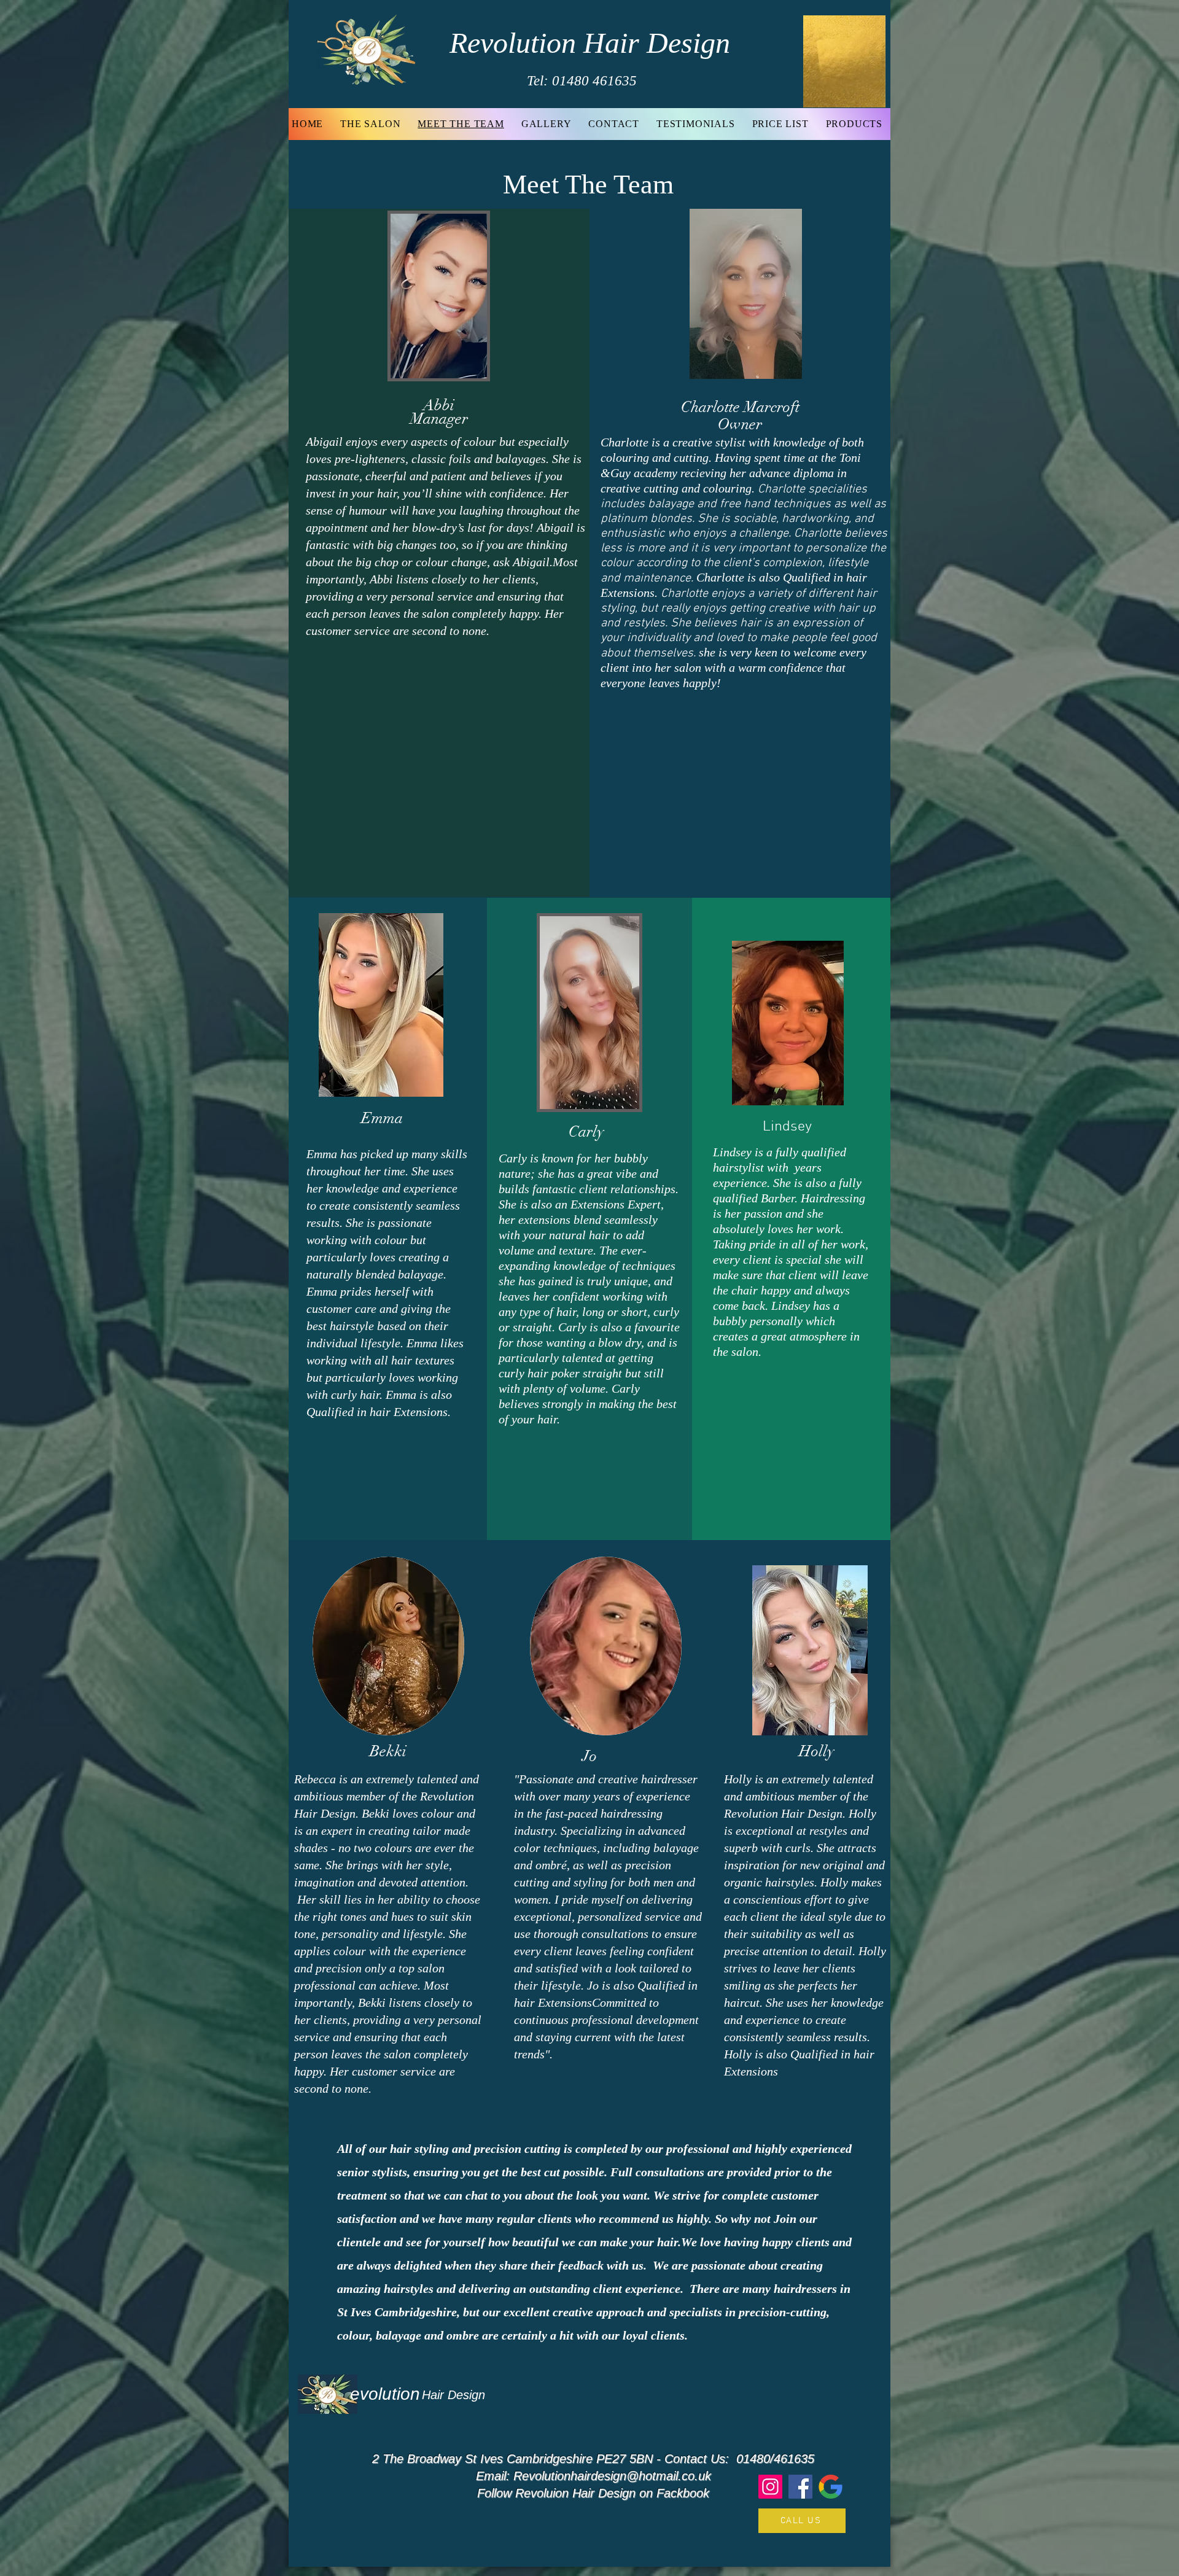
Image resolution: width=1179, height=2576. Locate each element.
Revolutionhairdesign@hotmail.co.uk (612, 2476)
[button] (870, 94)
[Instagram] (770, 2487)
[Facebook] (800, 2487)
